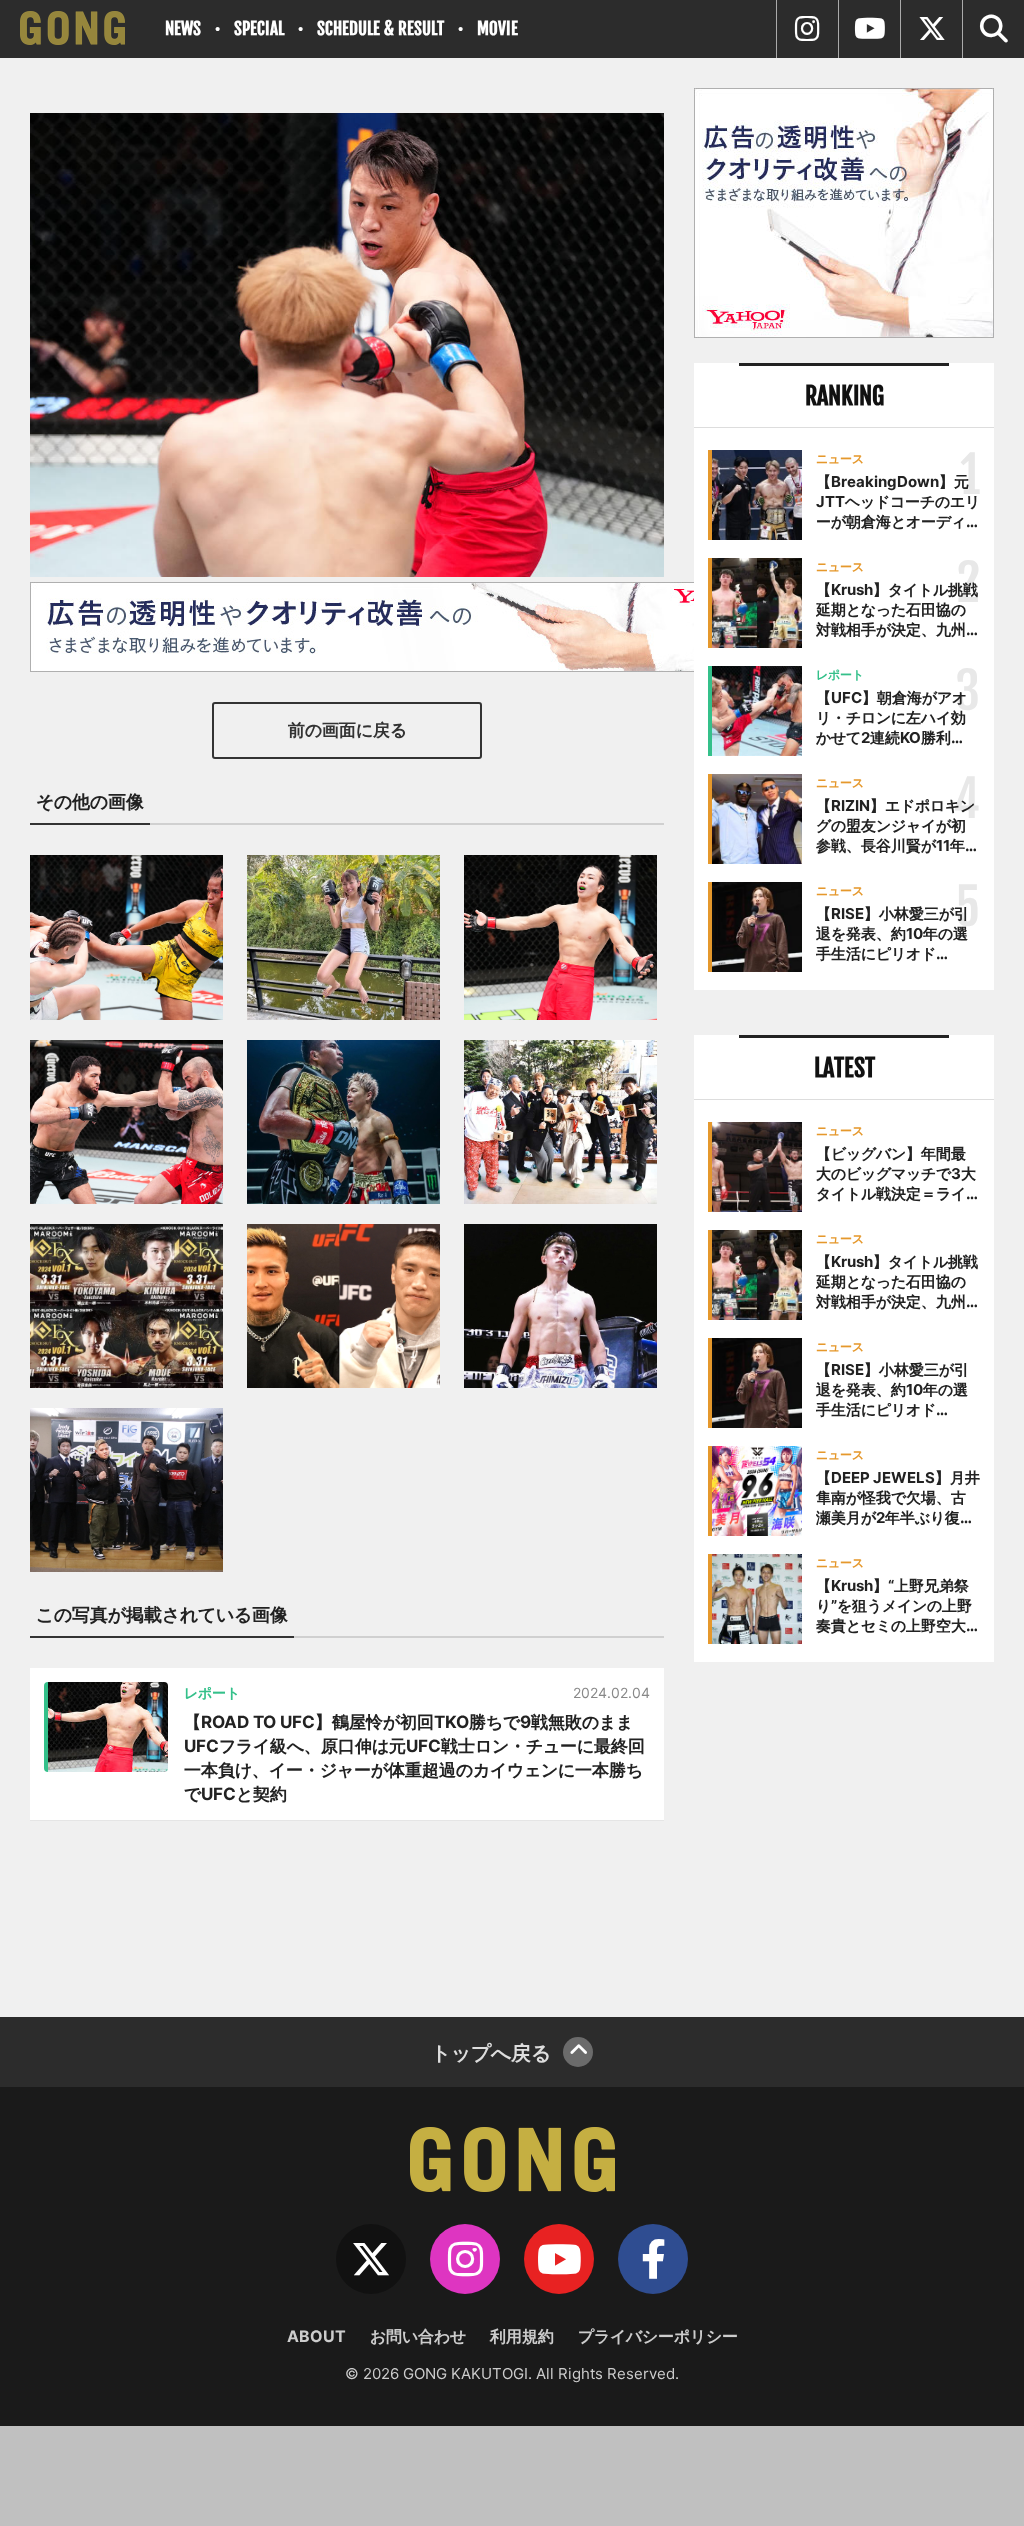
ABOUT (316, 2336)
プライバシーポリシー (658, 2336)
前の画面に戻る (347, 730)
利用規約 (522, 2336)
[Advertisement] (844, 1832)
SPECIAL (259, 28)
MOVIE (497, 28)
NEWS (183, 28)
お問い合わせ (418, 2336)
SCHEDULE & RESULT (380, 28)
